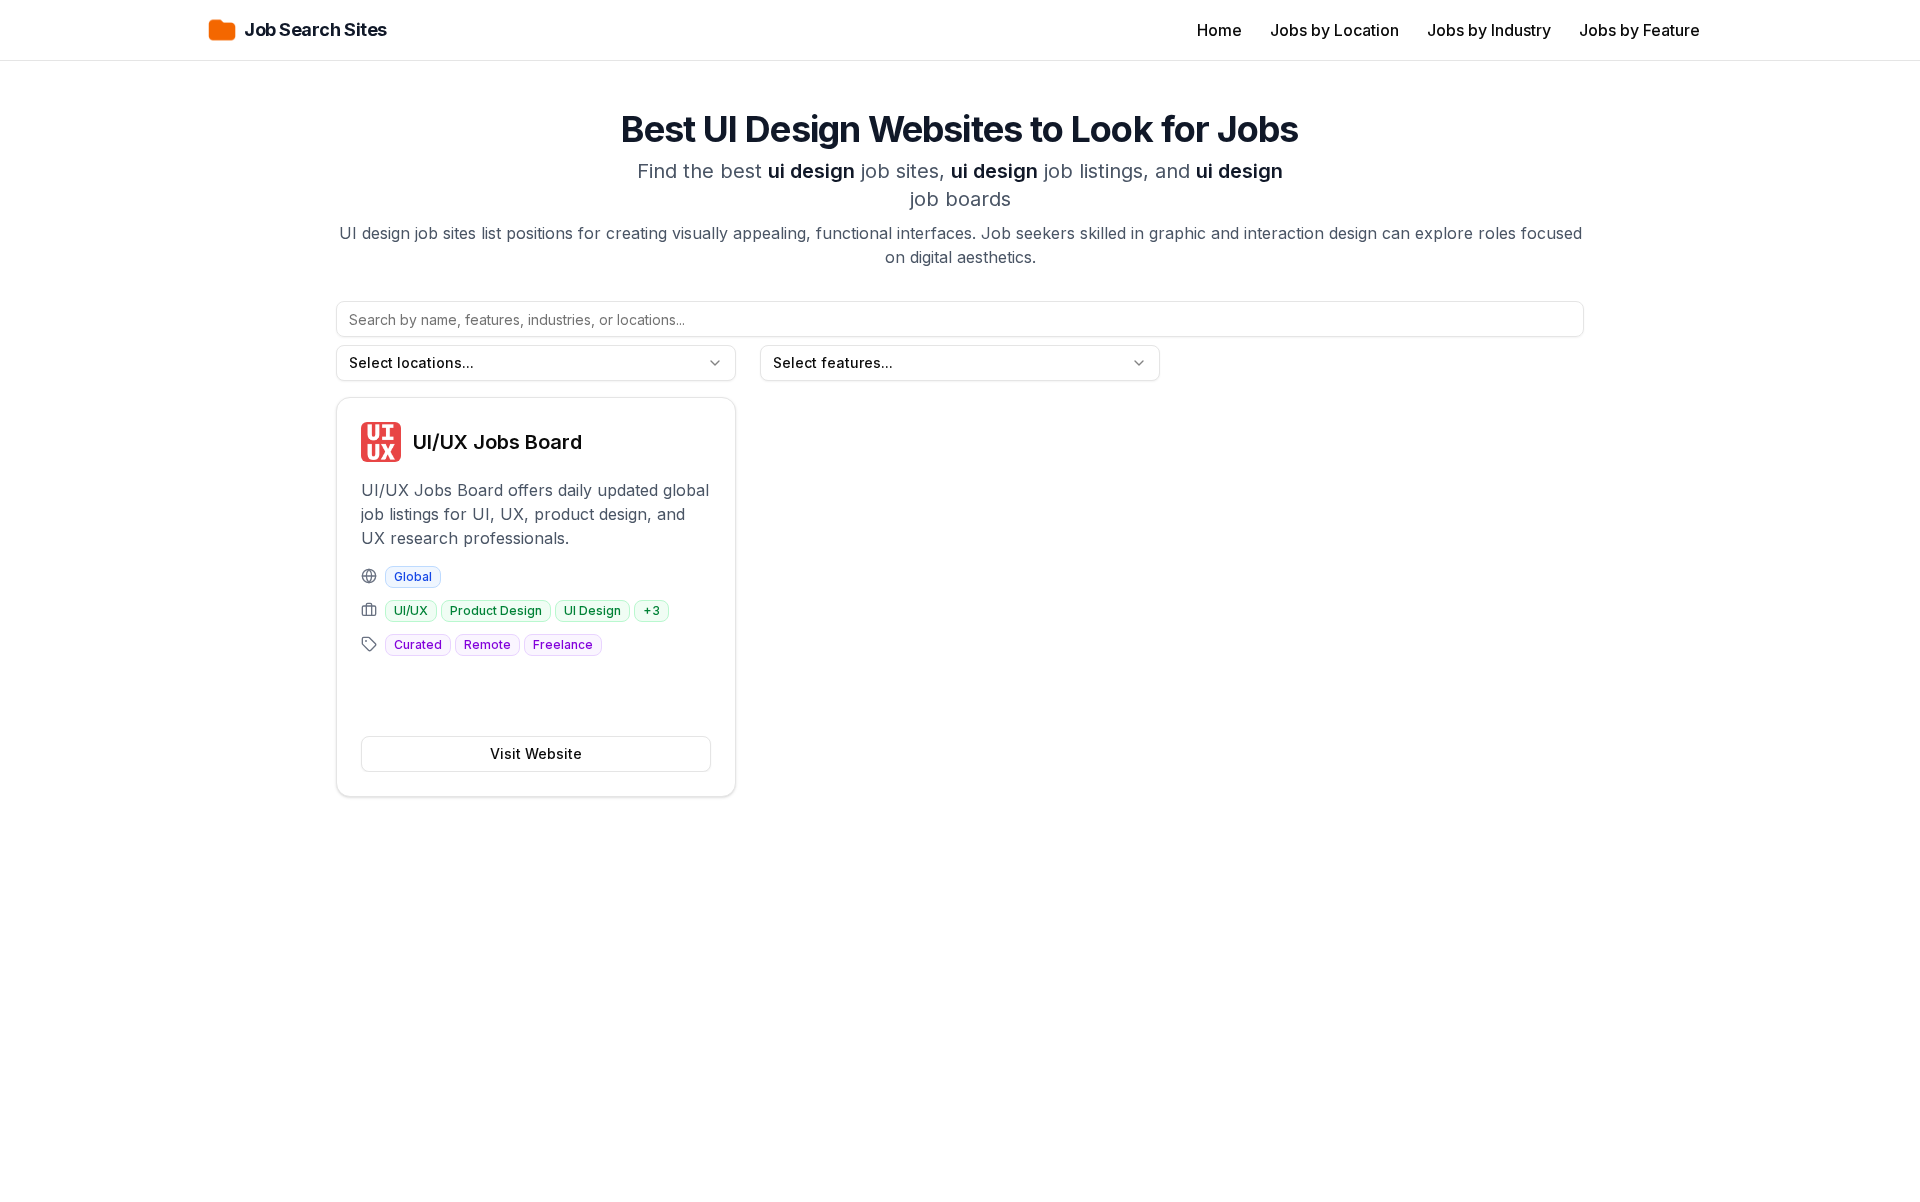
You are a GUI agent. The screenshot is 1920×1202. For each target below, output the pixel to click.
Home (1219, 30)
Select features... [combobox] (833, 362)
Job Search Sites (315, 29)
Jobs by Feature (1639, 30)
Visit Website (536, 753)
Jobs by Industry (1489, 30)
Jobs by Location (1334, 30)
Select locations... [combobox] (411, 362)
